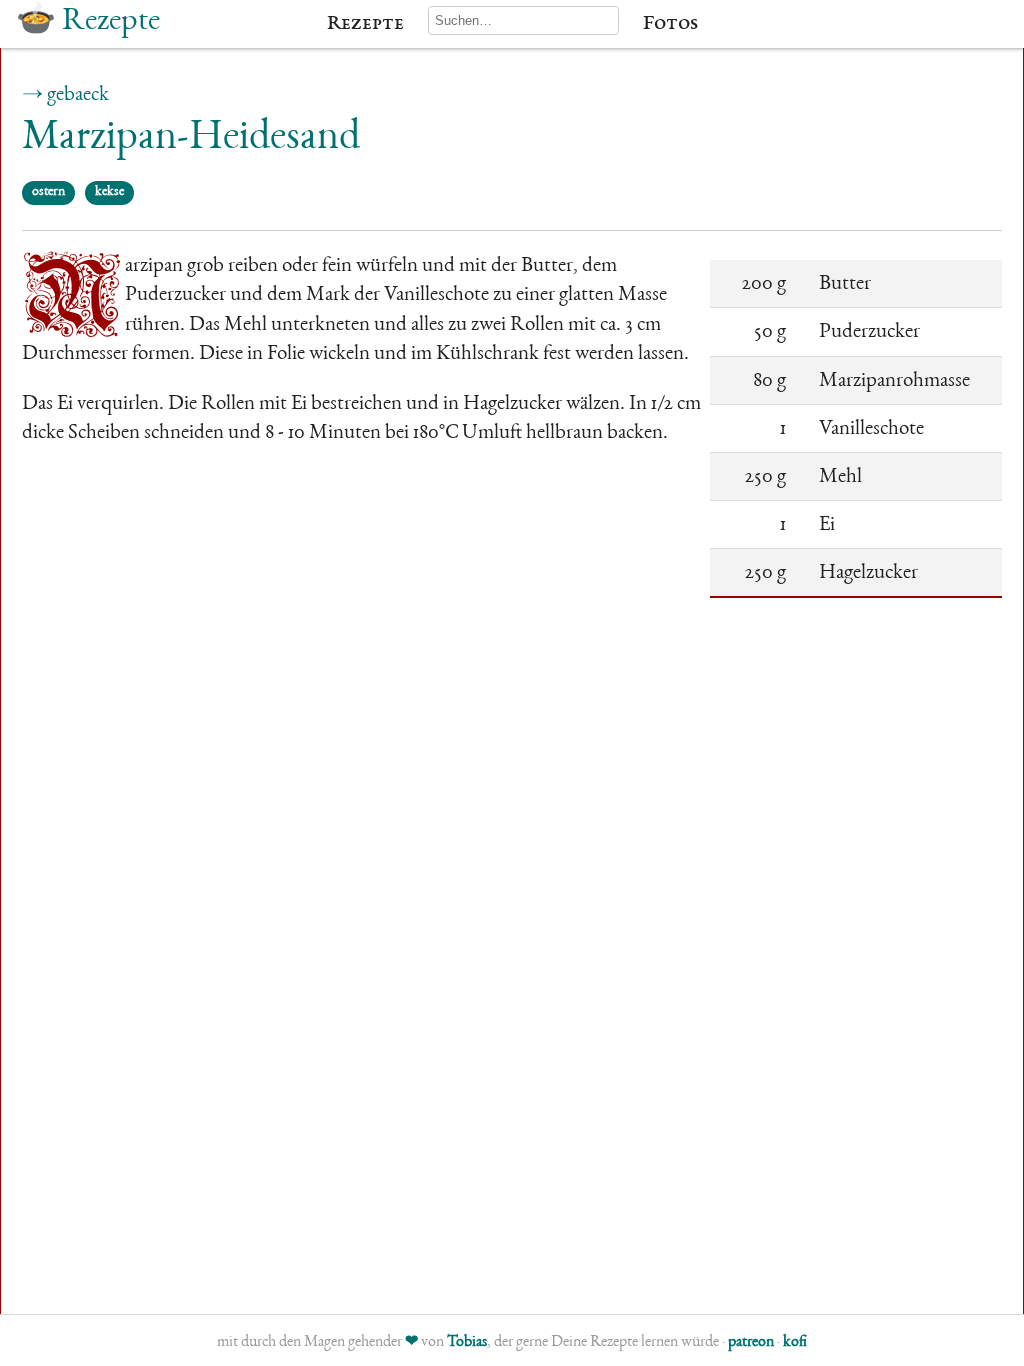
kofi (795, 1343)
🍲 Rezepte (88, 22)
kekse (109, 192)
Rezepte (365, 24)
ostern (48, 192)
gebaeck (78, 95)
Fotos (670, 24)
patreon (751, 1343)
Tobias (467, 1343)
